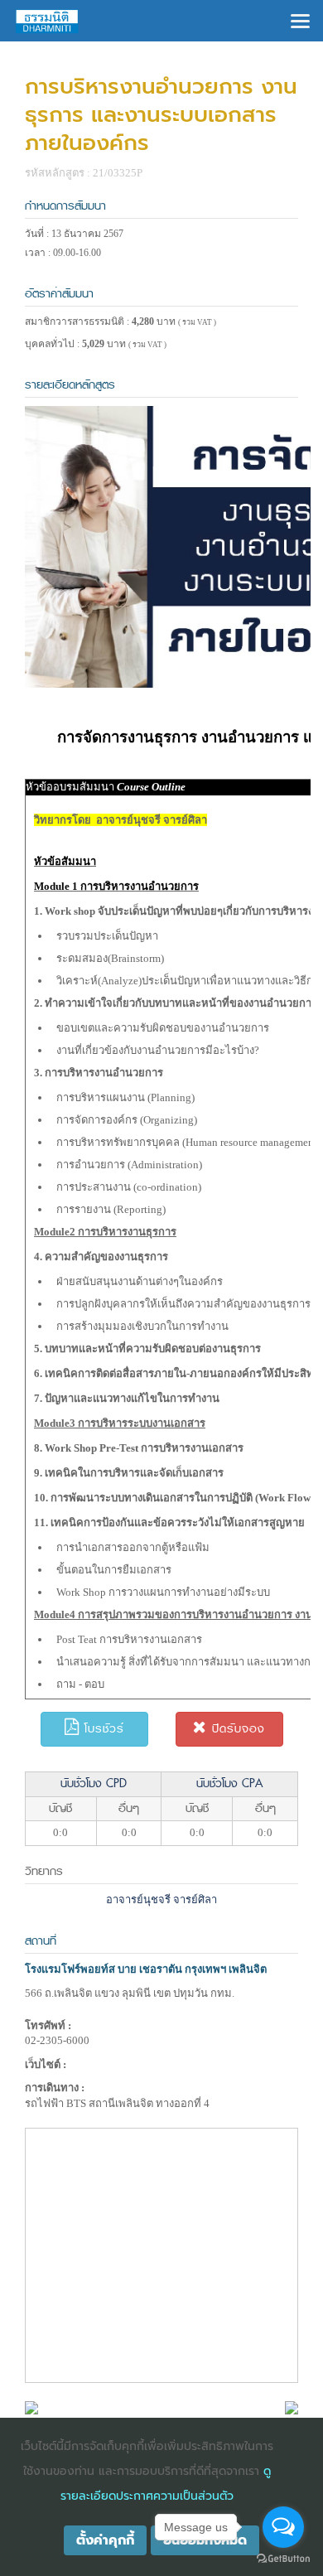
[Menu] (300, 19)
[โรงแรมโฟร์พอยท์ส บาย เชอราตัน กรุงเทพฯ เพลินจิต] (31, 2407)
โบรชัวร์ (102, 1729)
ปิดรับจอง (236, 1729)
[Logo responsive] (47, 21)
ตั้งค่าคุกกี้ (105, 2540)
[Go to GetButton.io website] (283, 2559)
